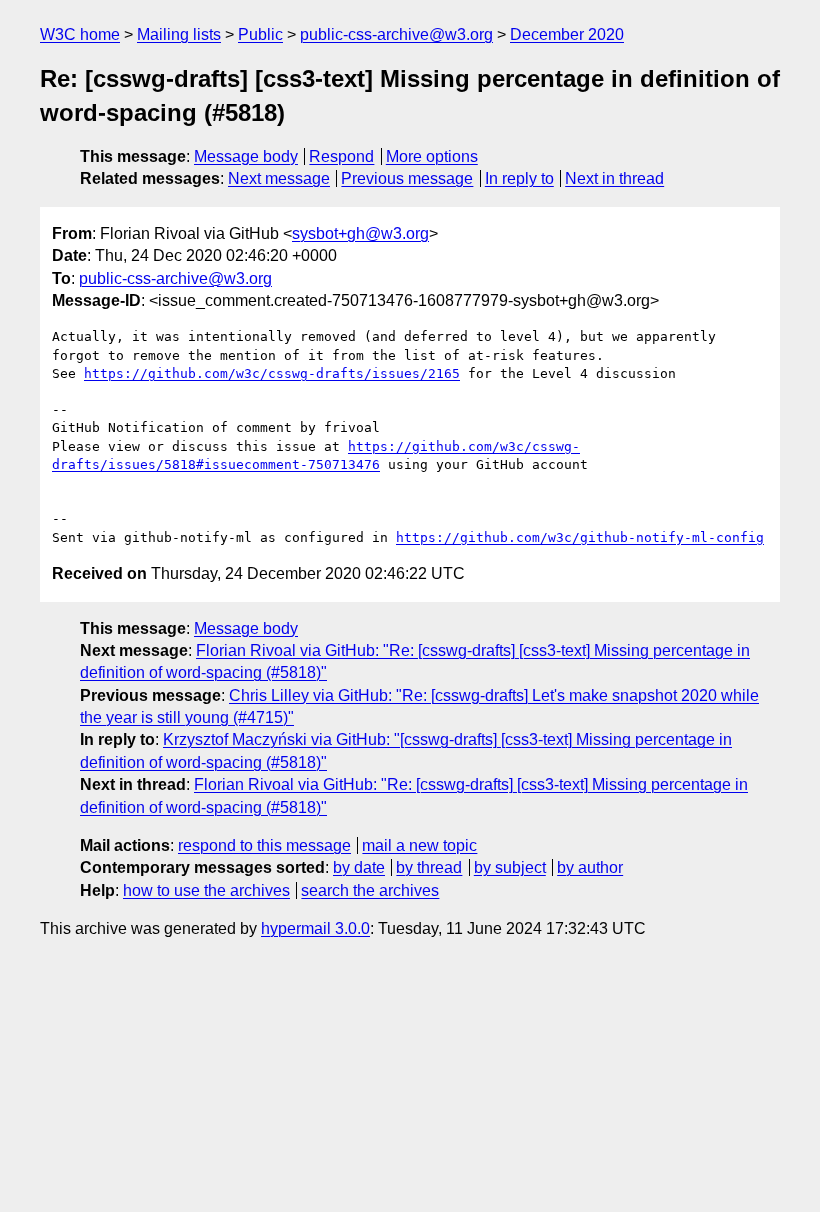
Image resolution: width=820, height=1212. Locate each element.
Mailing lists (179, 34)
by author (590, 867)
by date (359, 867)
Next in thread (614, 178)
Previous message (407, 178)
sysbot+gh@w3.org (360, 233)
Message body (246, 156)
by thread (429, 867)
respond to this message (264, 845)
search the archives (370, 890)
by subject (510, 867)
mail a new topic (419, 845)
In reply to (519, 178)
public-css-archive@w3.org (396, 34)
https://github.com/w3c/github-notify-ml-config (580, 537)
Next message (279, 178)
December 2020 (567, 34)
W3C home (80, 34)
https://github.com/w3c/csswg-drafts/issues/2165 (272, 373)
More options (432, 156)
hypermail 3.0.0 (315, 928)
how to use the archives (206, 890)
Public (260, 34)
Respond (341, 156)
